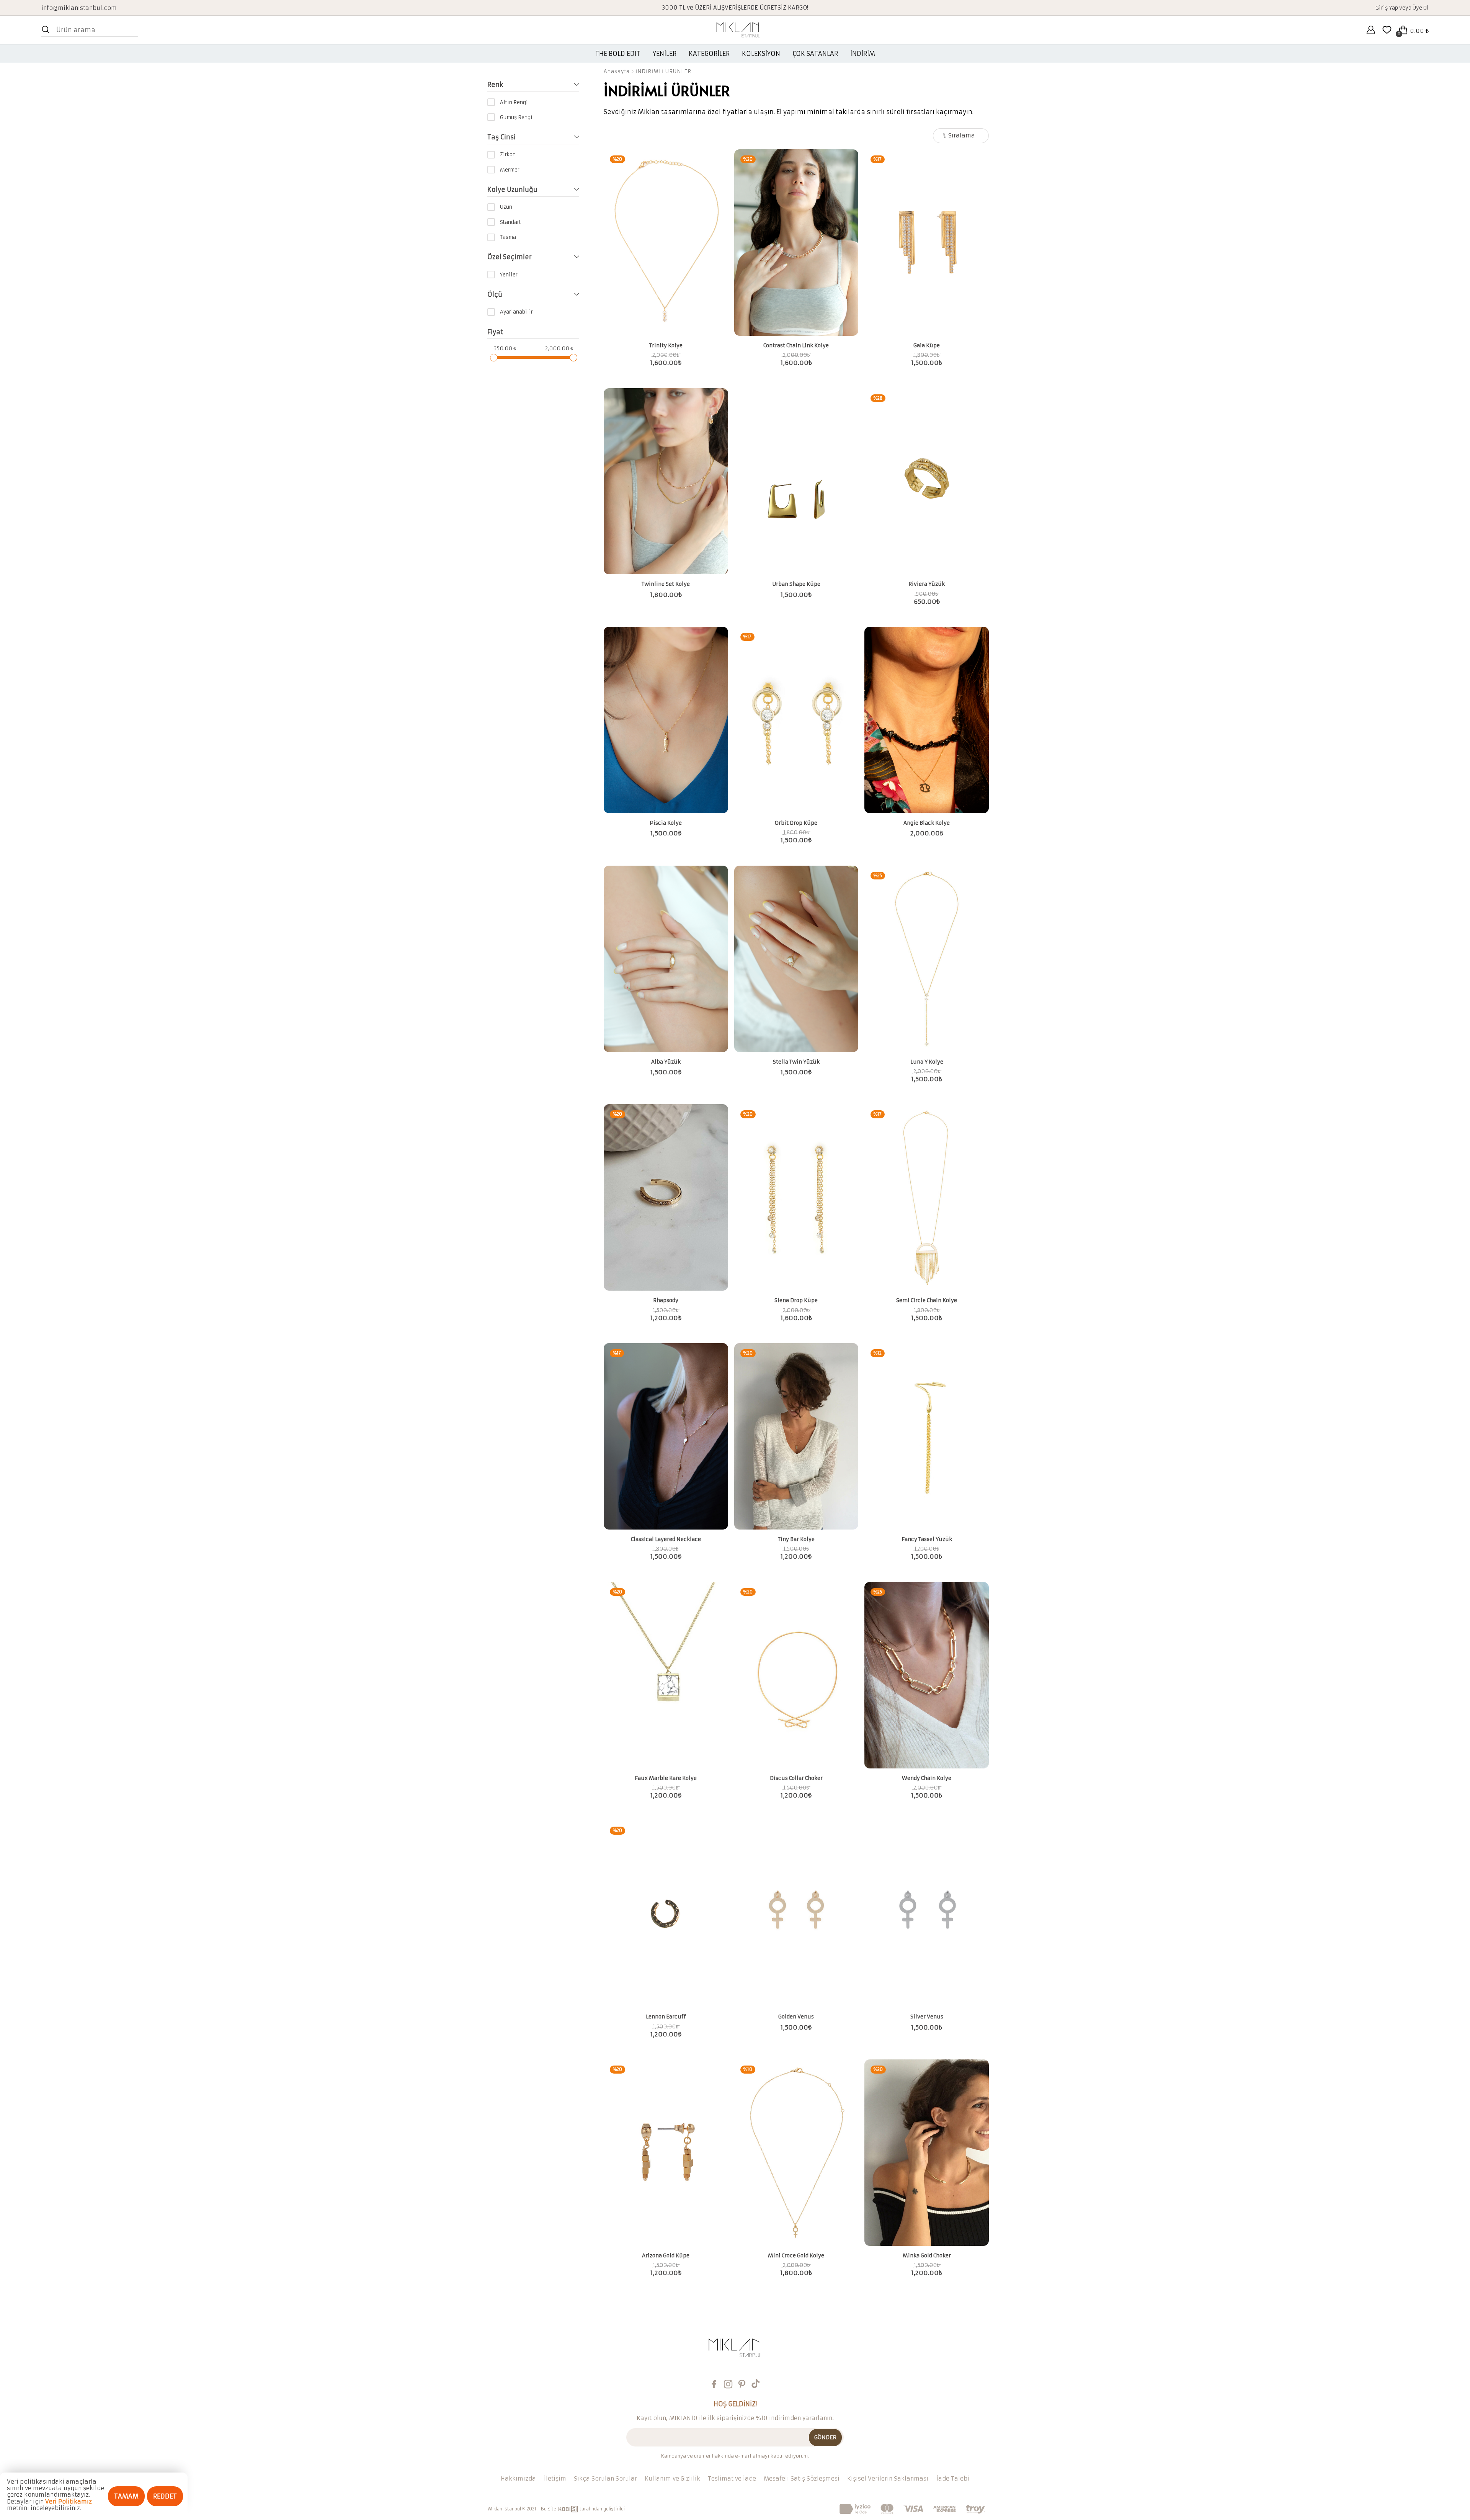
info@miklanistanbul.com (79, 7)
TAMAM (126, 2496)
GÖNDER (825, 2437)
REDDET (165, 2496)
